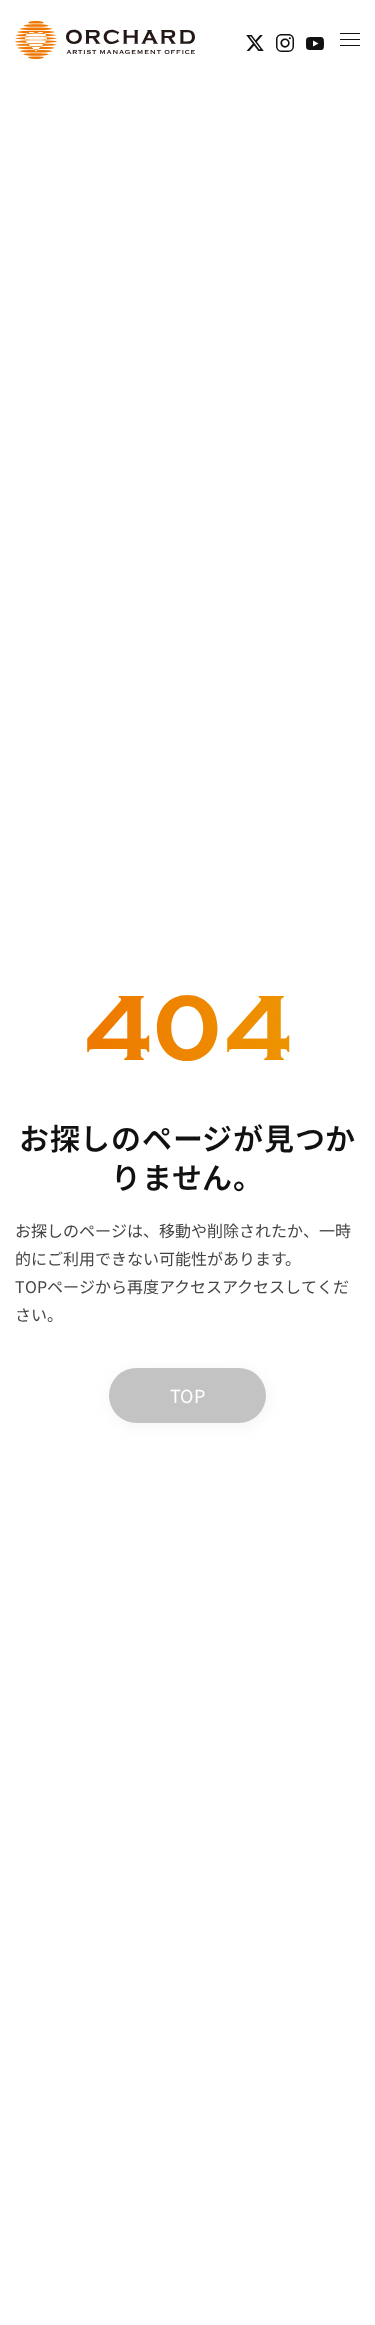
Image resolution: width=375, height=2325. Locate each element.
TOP (187, 1395)
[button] (350, 40)
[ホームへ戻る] (105, 40)
